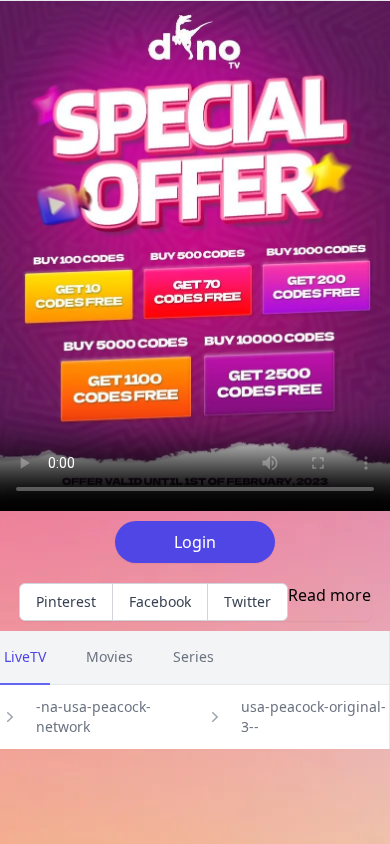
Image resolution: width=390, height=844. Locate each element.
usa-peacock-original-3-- (313, 716)
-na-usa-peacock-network (93, 716)
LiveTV (25, 656)
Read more (329, 595)
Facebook (160, 601)
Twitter (247, 601)
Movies (109, 656)
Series (193, 656)
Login (195, 542)
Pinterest (66, 601)
